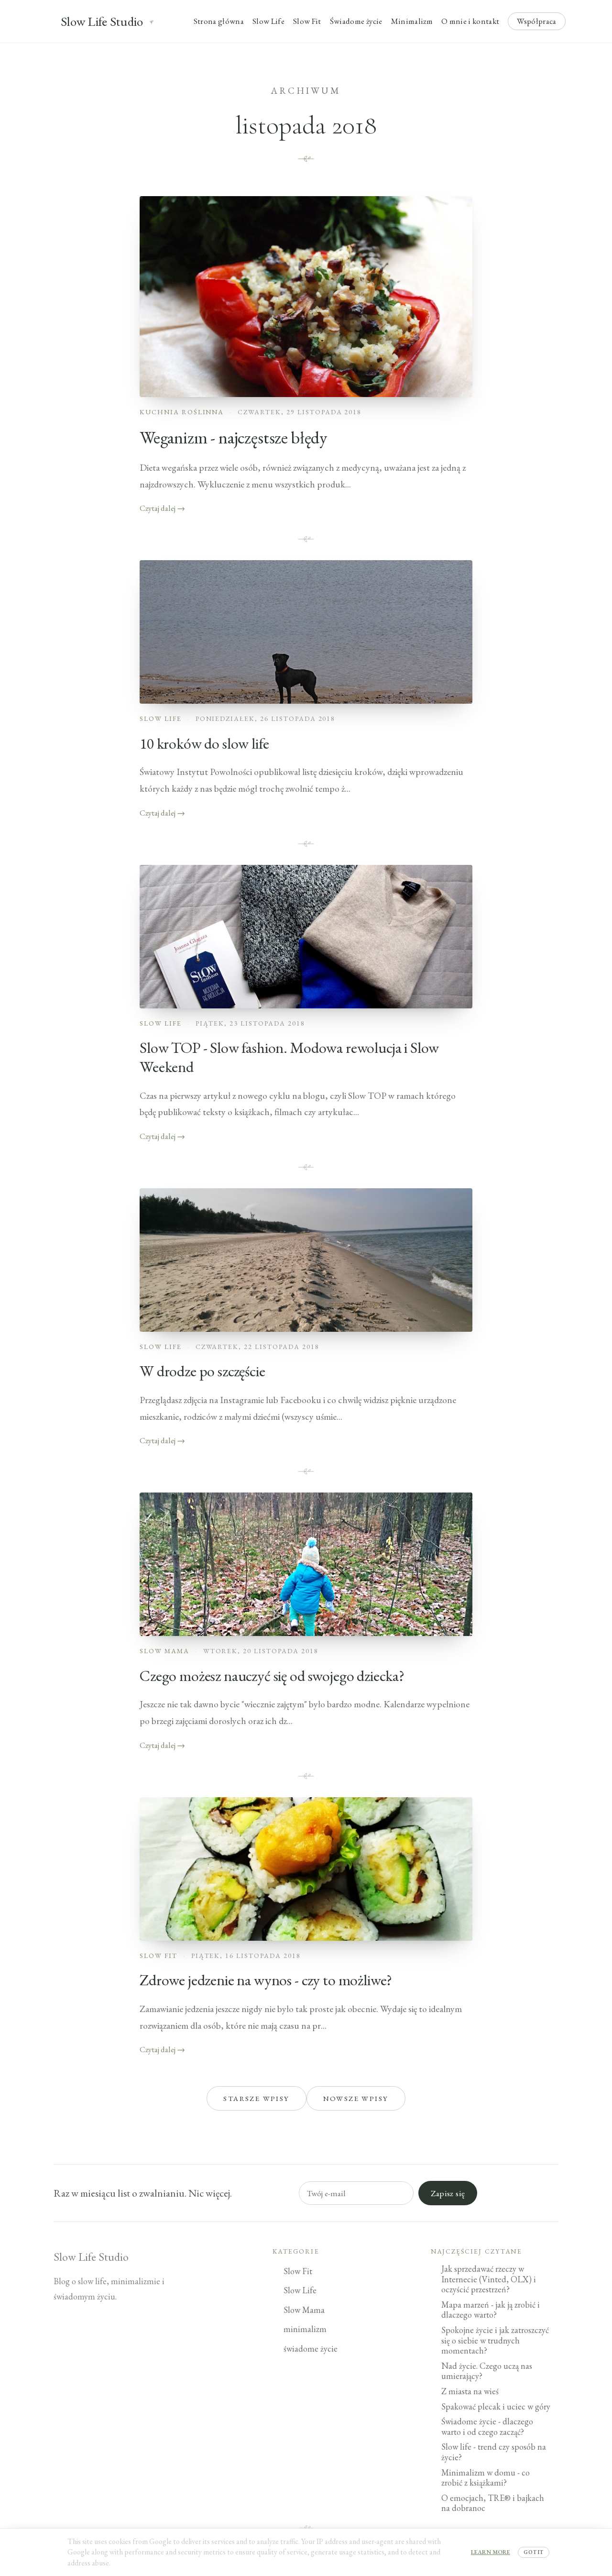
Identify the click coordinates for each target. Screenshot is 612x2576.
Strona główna (219, 21)
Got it (534, 2552)
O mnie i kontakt (470, 21)
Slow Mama (164, 1651)
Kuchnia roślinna (182, 412)
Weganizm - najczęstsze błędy (233, 437)
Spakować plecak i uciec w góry (496, 2406)
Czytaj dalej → (162, 508)
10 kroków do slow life (204, 743)
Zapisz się (448, 2193)
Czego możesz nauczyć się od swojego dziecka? (272, 1676)
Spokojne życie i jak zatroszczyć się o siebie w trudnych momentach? (495, 2340)
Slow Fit (307, 21)
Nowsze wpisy (356, 2098)
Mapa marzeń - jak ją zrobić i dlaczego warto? (491, 2310)
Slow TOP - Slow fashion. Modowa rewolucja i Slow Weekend (289, 1057)
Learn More (491, 2552)
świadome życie (311, 2349)
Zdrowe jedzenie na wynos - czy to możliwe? (266, 1980)
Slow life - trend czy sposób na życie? (494, 2452)
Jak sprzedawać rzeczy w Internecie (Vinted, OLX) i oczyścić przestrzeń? (489, 2279)
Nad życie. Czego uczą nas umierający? (487, 2371)
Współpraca (536, 21)
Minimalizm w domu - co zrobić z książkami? (486, 2478)
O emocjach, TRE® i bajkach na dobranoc (493, 2503)
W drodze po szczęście (202, 1371)
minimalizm (305, 2329)
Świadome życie (356, 21)
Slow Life (268, 21)
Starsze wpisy (256, 2098)
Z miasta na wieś (470, 2391)
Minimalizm (412, 21)
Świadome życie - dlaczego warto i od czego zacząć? (487, 2427)
